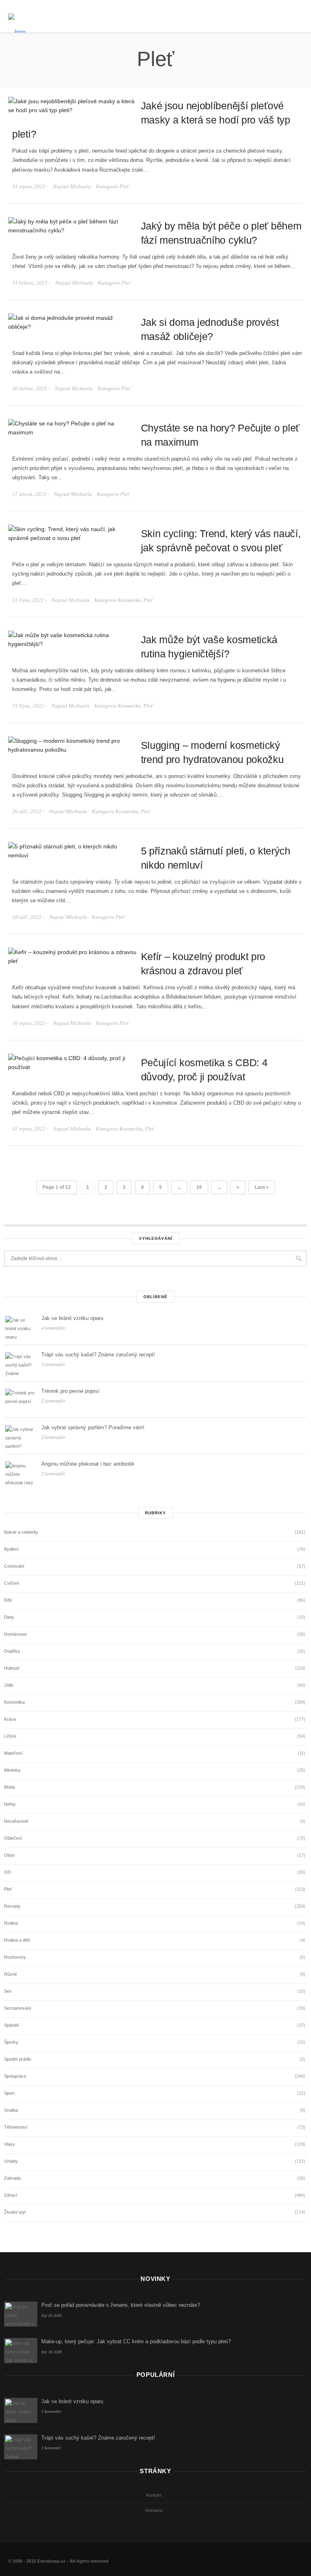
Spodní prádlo (18, 2059)
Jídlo (9, 1685)
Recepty (12, 1906)
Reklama (154, 2510)
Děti (8, 1600)
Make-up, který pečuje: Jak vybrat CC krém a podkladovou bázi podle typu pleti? (136, 2341)
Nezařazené (16, 1821)
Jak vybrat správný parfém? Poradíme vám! (93, 1427)
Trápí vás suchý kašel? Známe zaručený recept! (98, 1355)
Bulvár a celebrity (21, 1532)
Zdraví (11, 2195)
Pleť (124, 186)
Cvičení (12, 1583)
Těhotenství (16, 2127)
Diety (9, 1617)
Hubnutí (12, 1668)
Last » (262, 1187)
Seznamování (18, 2008)
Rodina (11, 1923)
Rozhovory (15, 1957)
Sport (9, 2093)
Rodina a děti (17, 1940)
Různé (11, 1974)
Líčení (10, 1736)
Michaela (81, 186)
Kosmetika (129, 600)
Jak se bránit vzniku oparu (72, 1318)
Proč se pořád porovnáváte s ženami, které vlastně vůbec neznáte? (121, 2305)
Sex (8, 1991)
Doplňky (12, 1651)
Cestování (14, 1566)
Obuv (10, 1855)
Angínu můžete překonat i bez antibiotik (88, 1464)
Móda (10, 1787)
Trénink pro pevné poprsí (70, 1391)
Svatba (11, 2110)
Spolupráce (15, 2076)
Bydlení (11, 1549)
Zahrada (12, 2178)
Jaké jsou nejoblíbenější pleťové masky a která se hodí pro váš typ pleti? (151, 120)
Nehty (10, 1804)
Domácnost (15, 1634)
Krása (10, 1719)
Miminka (12, 1770)
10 (199, 1187)
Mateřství (13, 1753)
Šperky (11, 2042)
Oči (7, 1872)
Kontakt (154, 2495)
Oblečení (13, 1838)
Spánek (12, 2025)
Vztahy (11, 2161)
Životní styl (15, 2212)
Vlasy (10, 2144)
